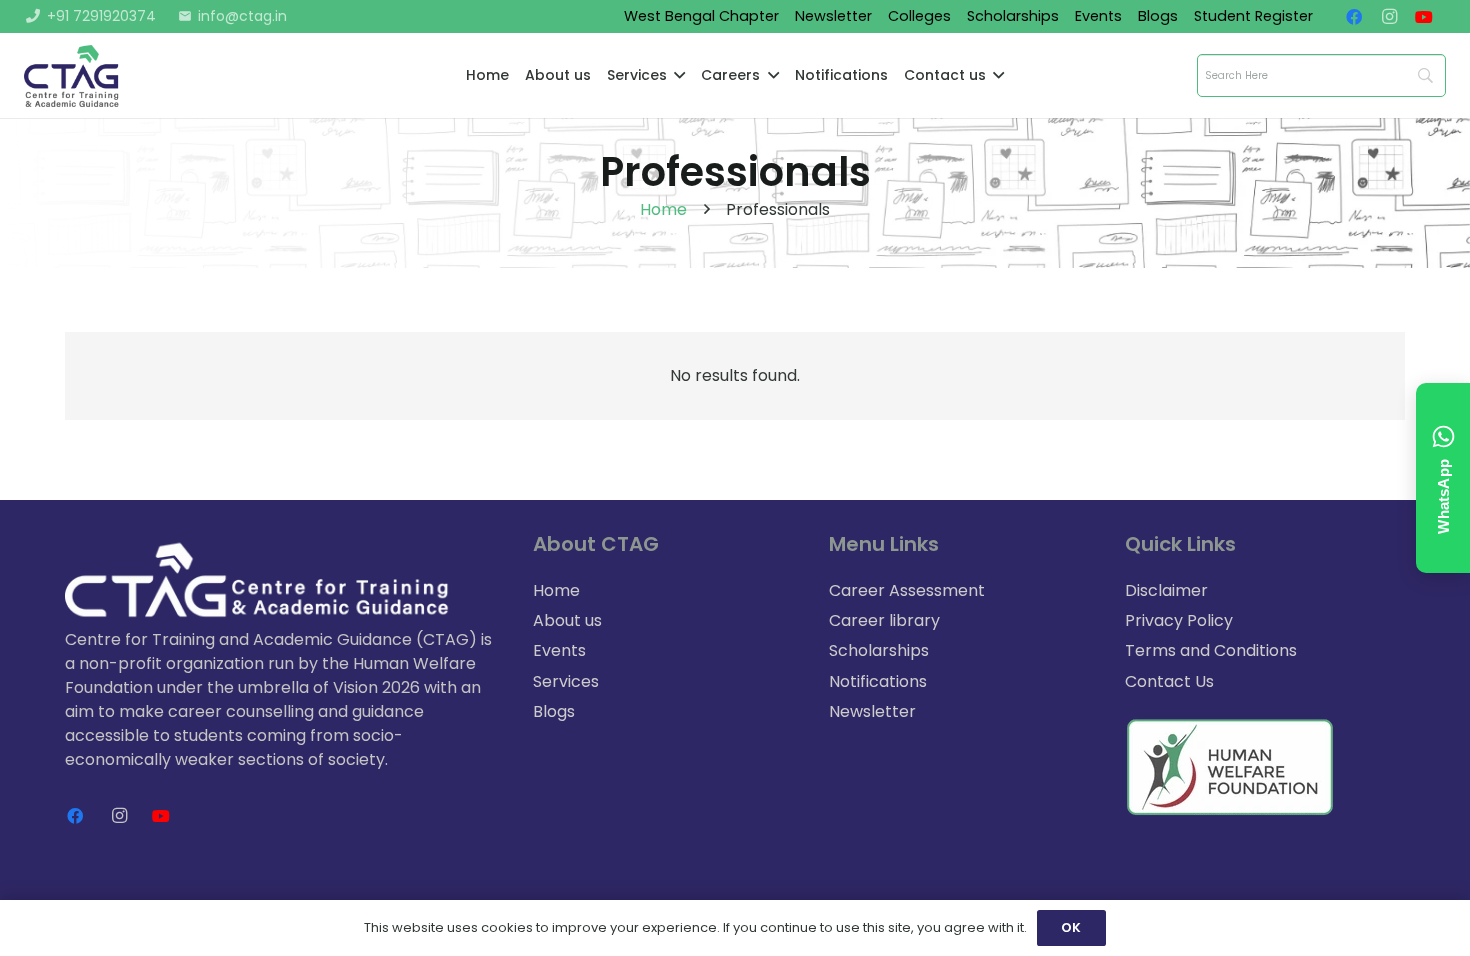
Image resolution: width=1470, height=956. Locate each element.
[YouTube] (1430, 17)
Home (663, 209)
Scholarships (879, 650)
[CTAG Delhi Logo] (72, 76)
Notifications (878, 681)
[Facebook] (1360, 17)
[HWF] (1240, 767)
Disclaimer (1166, 590)
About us (567, 620)
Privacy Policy (1179, 620)
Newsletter (872, 711)
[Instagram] (1395, 17)
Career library (884, 620)
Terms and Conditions (1211, 650)
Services (566, 681)
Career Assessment (907, 590)
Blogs (554, 711)
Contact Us (1169, 681)
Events (559, 650)
